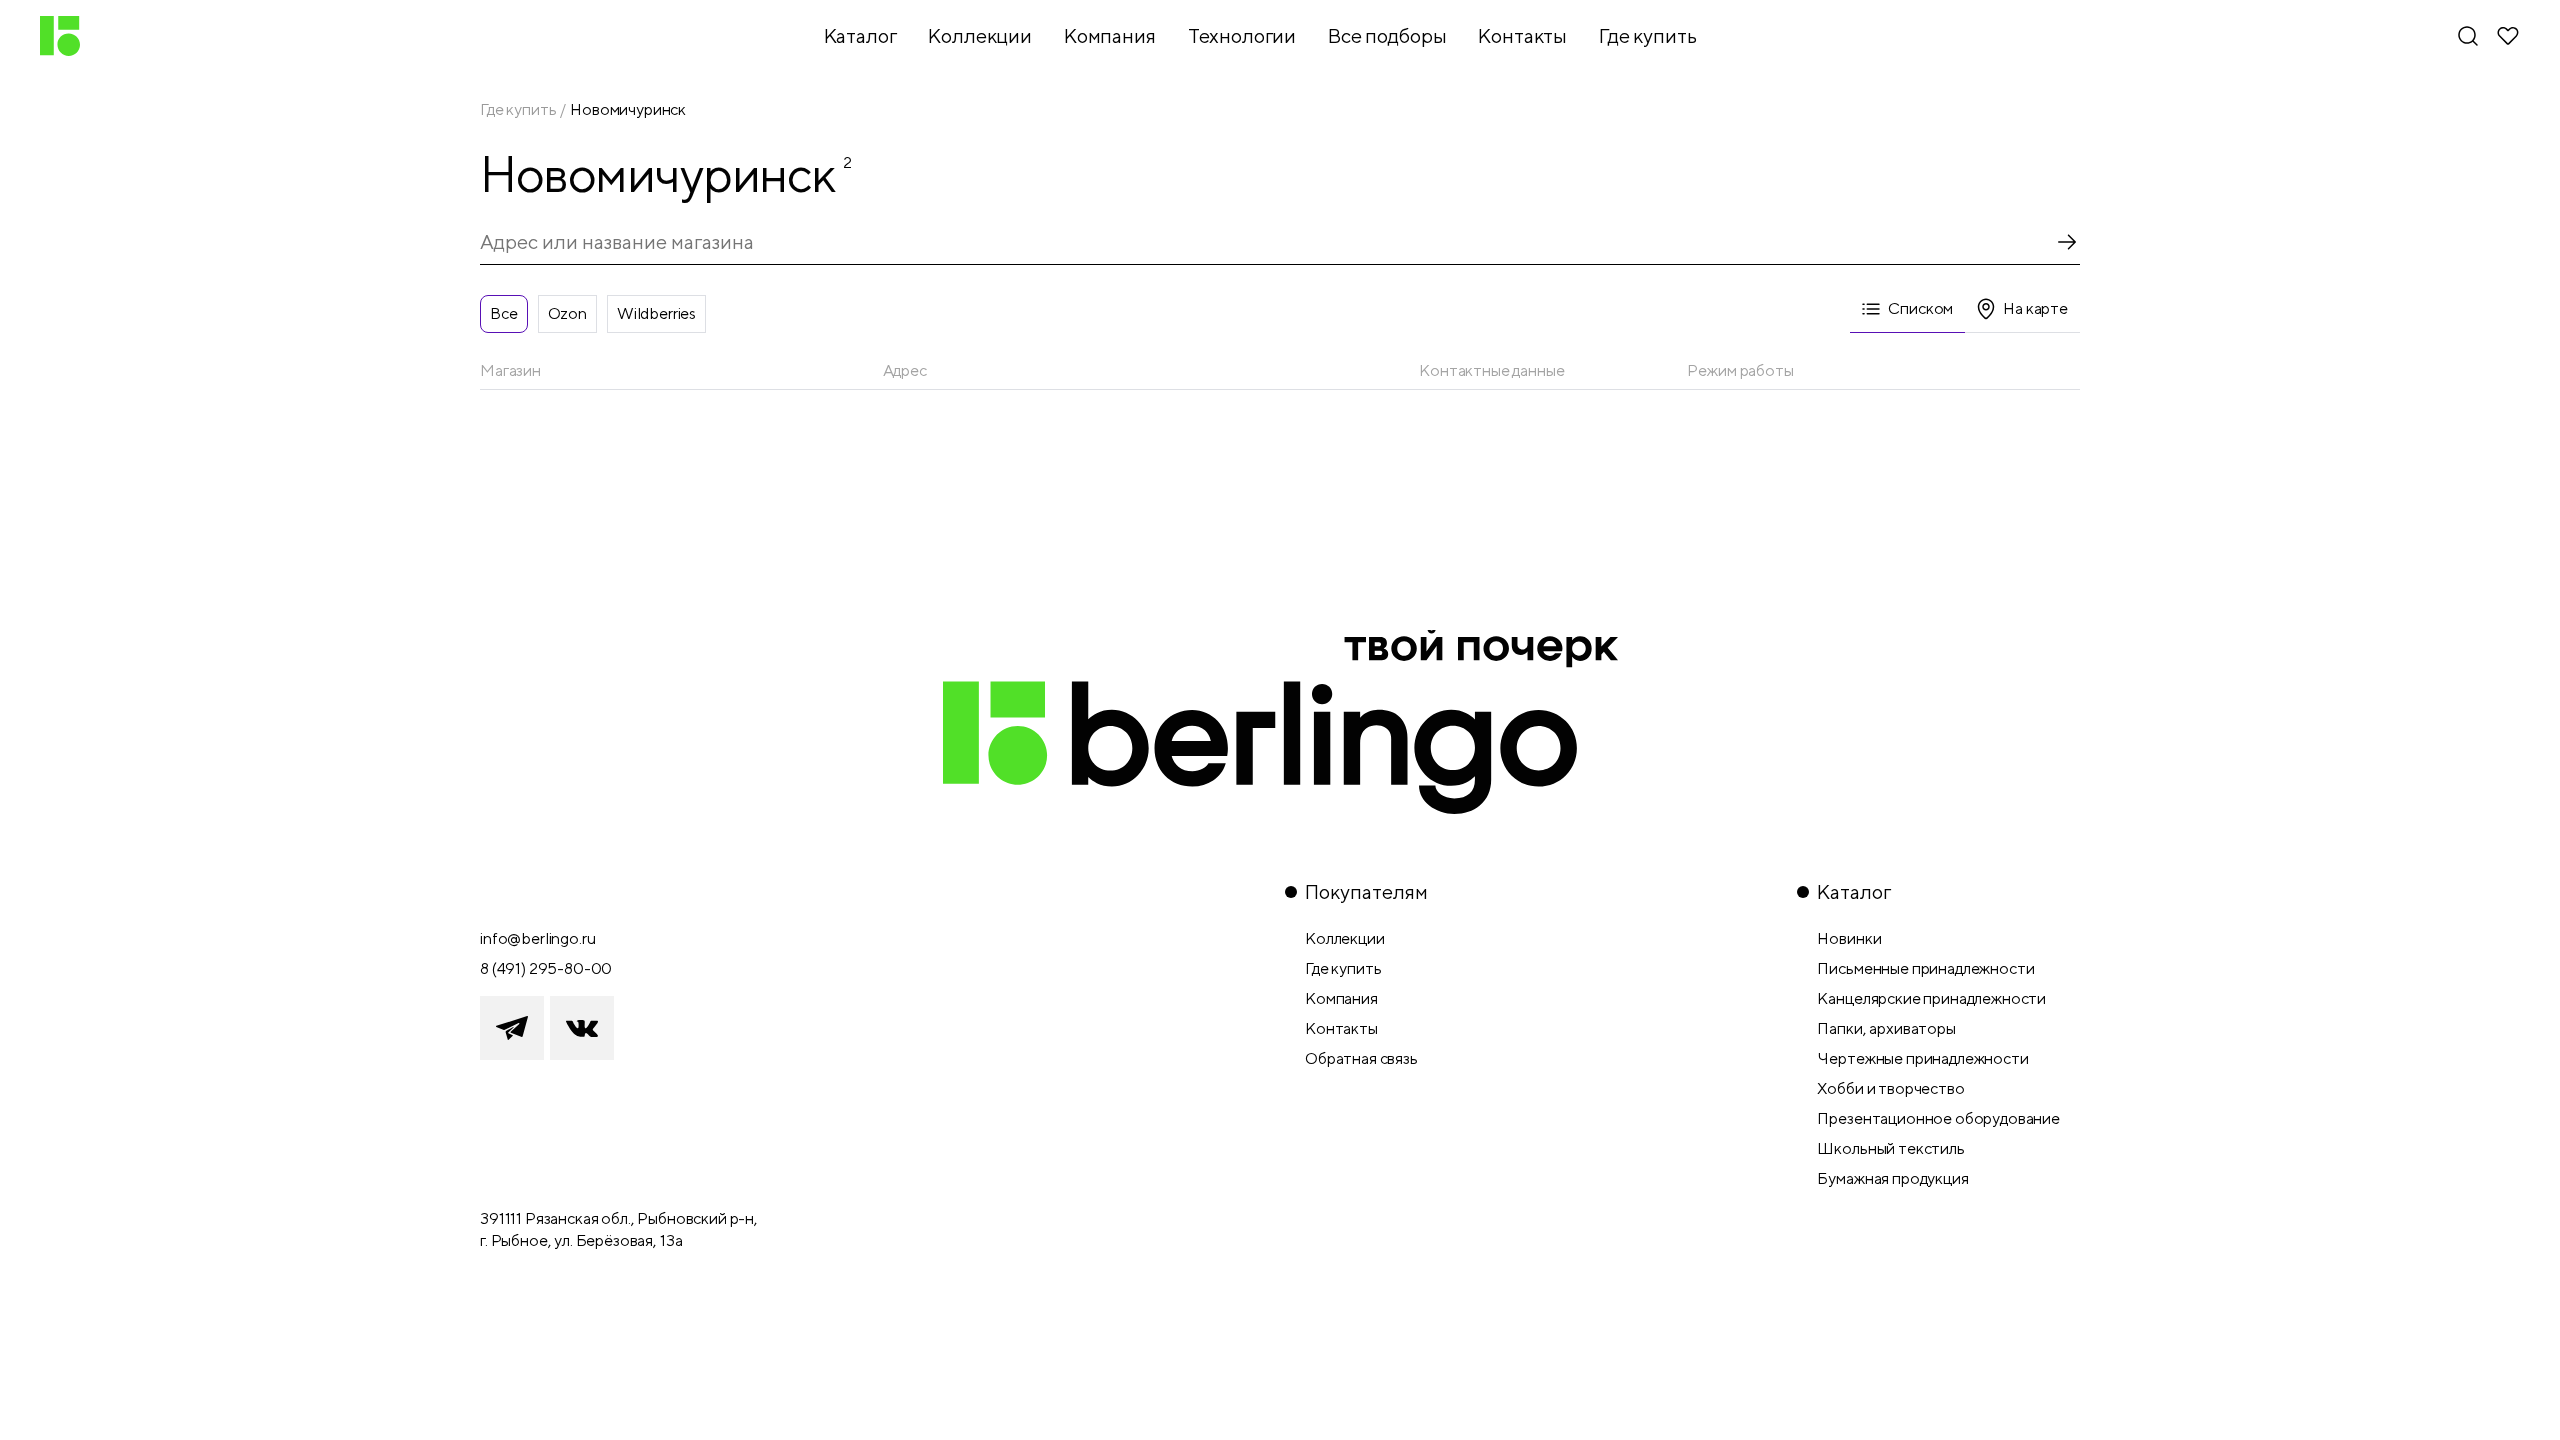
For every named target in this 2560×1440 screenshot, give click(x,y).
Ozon (567, 313)
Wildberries (656, 313)
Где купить (518, 109)
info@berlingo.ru (537, 938)
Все (504, 313)
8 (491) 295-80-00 (546, 968)
